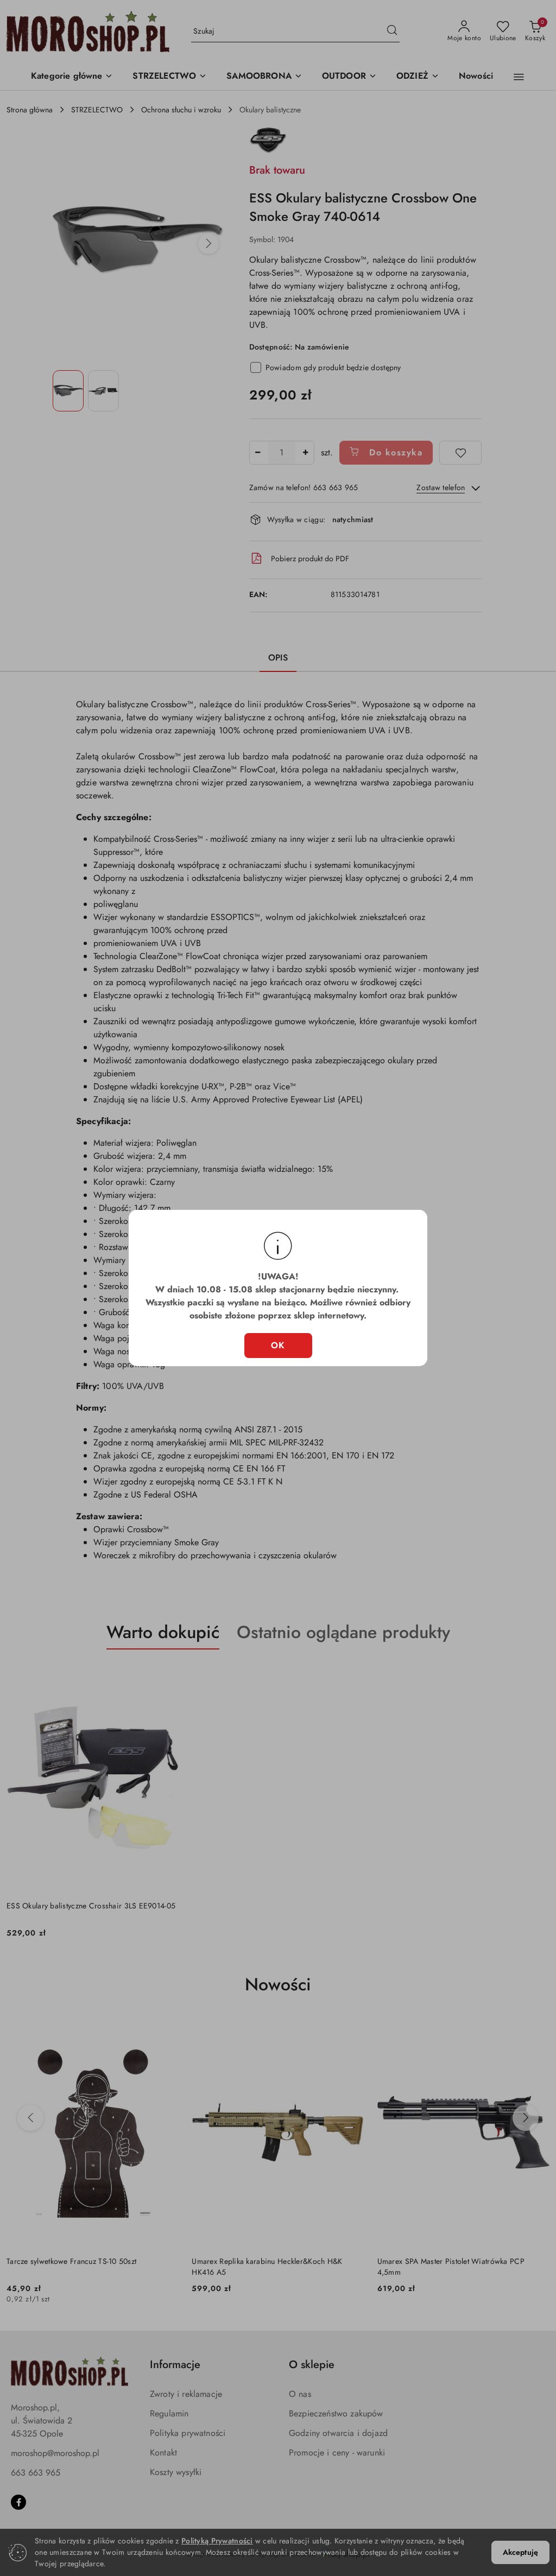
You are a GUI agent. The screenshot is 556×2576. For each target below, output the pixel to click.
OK (278, 1345)
